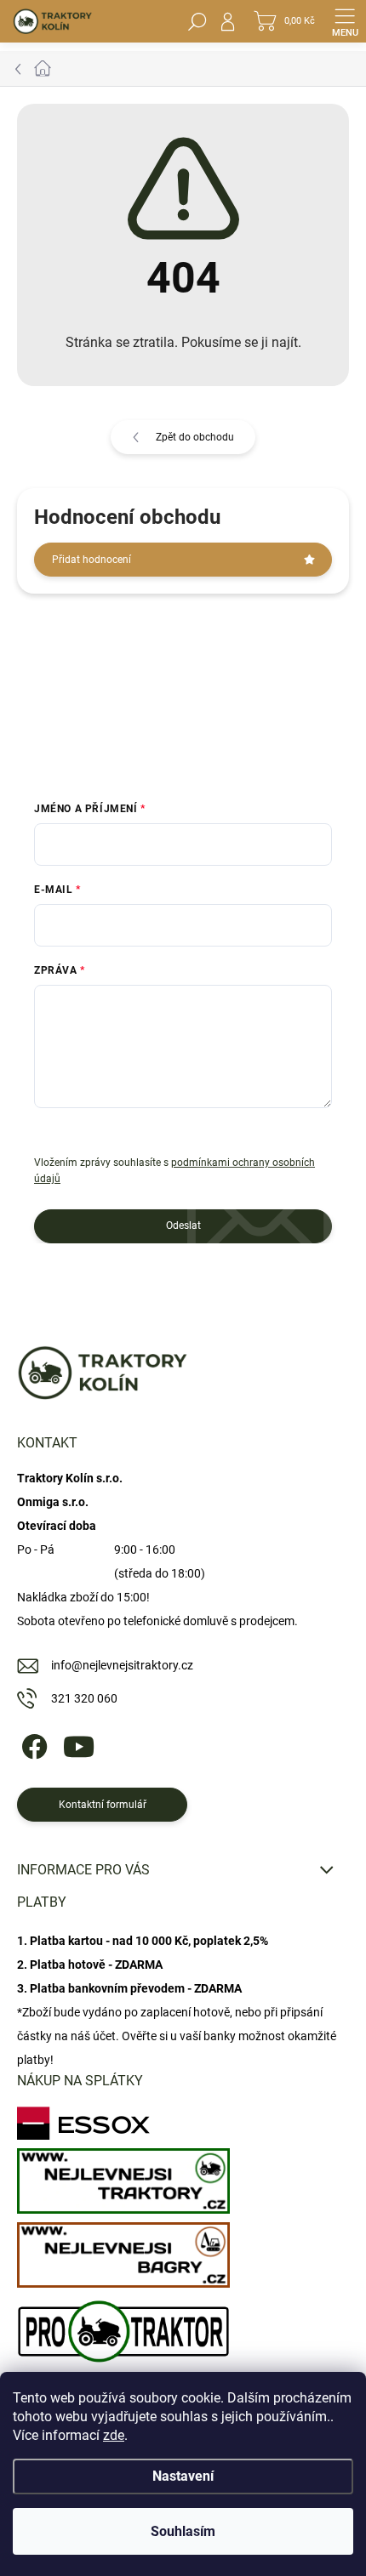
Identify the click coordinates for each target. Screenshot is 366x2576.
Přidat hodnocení (91, 560)
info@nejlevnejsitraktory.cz (122, 1665)
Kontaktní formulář (103, 1805)
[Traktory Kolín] (123, 2177)
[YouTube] (79, 1744)
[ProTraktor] (123, 2327)
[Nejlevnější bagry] (123, 2251)
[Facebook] (32, 1744)
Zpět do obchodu (195, 437)
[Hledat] (197, 21)
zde (114, 2435)
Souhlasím (183, 2531)
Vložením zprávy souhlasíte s (174, 1171)
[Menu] (345, 21)
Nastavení (183, 2476)
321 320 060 (84, 1698)
